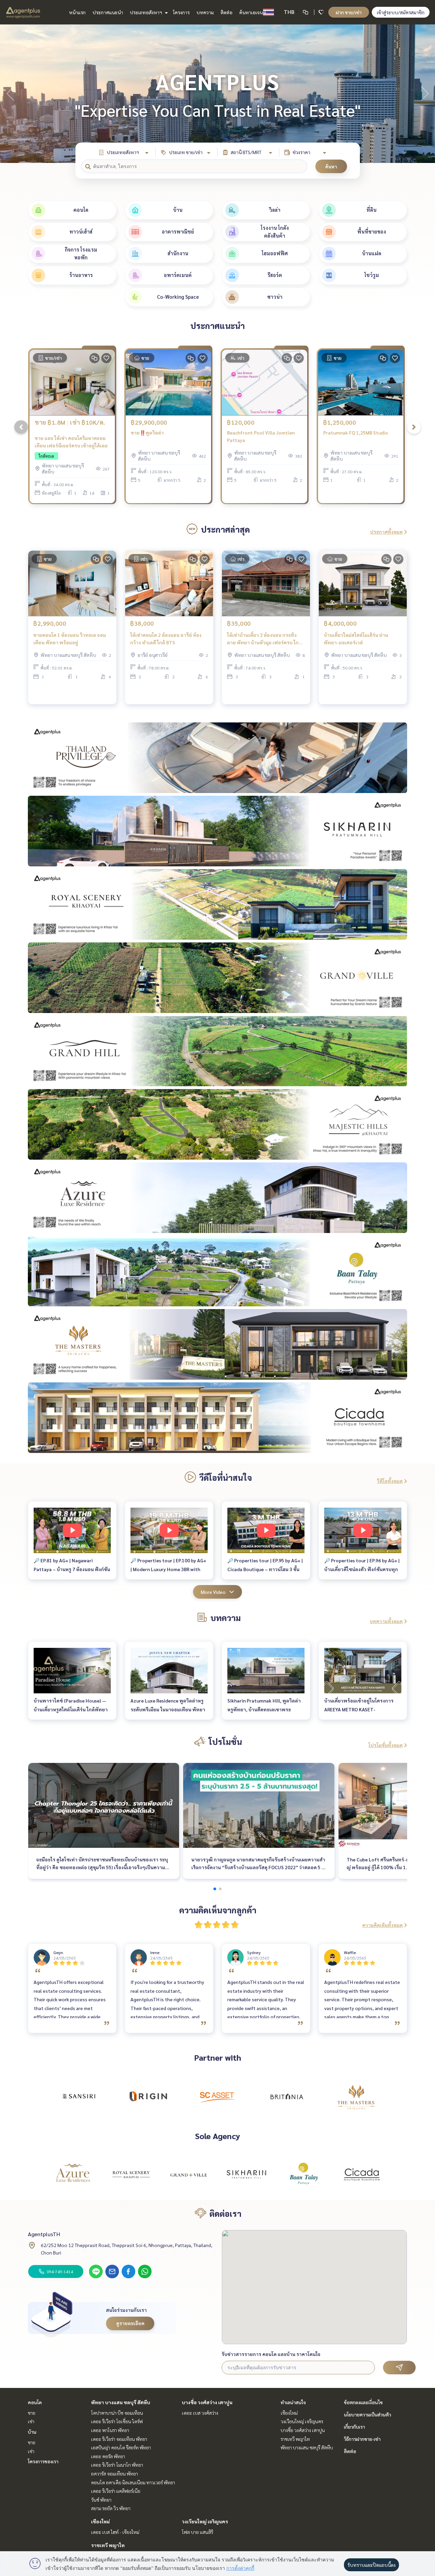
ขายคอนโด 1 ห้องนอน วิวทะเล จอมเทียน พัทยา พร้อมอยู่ (70, 639)
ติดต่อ (227, 12)
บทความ (205, 12)
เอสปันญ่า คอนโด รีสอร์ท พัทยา (121, 2447)
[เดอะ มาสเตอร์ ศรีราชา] (356, 2096)
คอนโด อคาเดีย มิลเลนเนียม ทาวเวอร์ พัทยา (133, 2482)
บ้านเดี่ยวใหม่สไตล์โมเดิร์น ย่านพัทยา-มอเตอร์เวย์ (356, 639)
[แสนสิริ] (79, 2096)
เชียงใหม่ (100, 2521)
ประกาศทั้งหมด (386, 532)
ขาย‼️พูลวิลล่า (147, 433)
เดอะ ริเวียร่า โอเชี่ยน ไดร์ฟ (117, 2421)
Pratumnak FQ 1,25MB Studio (356, 433)
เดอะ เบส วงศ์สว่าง (200, 2413)
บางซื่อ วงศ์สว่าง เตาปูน (207, 2402)
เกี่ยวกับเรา (354, 2427)
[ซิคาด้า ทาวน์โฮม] (362, 2174)
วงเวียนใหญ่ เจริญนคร (205, 2521)
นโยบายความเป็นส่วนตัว (368, 2414)
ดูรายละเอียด (130, 2323)
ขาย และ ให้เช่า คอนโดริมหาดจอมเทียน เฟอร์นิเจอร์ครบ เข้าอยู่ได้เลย (71, 442)
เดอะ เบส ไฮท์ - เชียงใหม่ (115, 2532)
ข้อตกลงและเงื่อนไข (363, 2402)
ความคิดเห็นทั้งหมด (382, 1925)
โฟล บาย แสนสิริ (197, 2532)
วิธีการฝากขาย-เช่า (362, 2439)
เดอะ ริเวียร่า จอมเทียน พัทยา (119, 2439)
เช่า (31, 2421)
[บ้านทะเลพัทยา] (304, 2174)
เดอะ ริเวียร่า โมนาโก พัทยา (117, 2465)
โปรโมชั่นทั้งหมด (386, 1745)
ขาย (32, 2413)
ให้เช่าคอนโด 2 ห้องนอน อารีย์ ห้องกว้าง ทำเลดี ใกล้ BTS (166, 639)
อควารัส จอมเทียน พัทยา (115, 2473)
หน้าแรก (77, 12)
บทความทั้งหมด (386, 1621)
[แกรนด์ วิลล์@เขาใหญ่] (189, 2174)
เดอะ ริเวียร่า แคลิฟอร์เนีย (116, 2491)
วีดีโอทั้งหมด (390, 1481)
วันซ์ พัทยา (101, 2500)
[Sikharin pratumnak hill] (246, 2174)
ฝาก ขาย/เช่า (349, 12)
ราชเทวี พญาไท (108, 2545)
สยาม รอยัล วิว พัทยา (111, 2508)
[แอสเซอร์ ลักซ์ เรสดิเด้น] (73, 2174)
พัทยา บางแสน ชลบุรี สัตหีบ (121, 2402)
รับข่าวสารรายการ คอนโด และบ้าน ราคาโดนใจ (271, 2354)
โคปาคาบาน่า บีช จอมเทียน (117, 2413)
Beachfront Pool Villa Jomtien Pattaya (261, 436)
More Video (213, 1592)
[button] (425, 94)
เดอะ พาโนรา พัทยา (110, 2430)
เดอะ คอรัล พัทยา (108, 2456)
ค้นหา (331, 166)
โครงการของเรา (43, 2461)
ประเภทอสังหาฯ (146, 12)
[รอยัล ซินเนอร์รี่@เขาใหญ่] (131, 2174)
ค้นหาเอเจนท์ (253, 12)
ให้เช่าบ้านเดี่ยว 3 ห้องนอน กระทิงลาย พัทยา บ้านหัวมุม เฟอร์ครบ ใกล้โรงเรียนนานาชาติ (264, 639)
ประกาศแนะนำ (108, 12)
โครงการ (181, 12)
